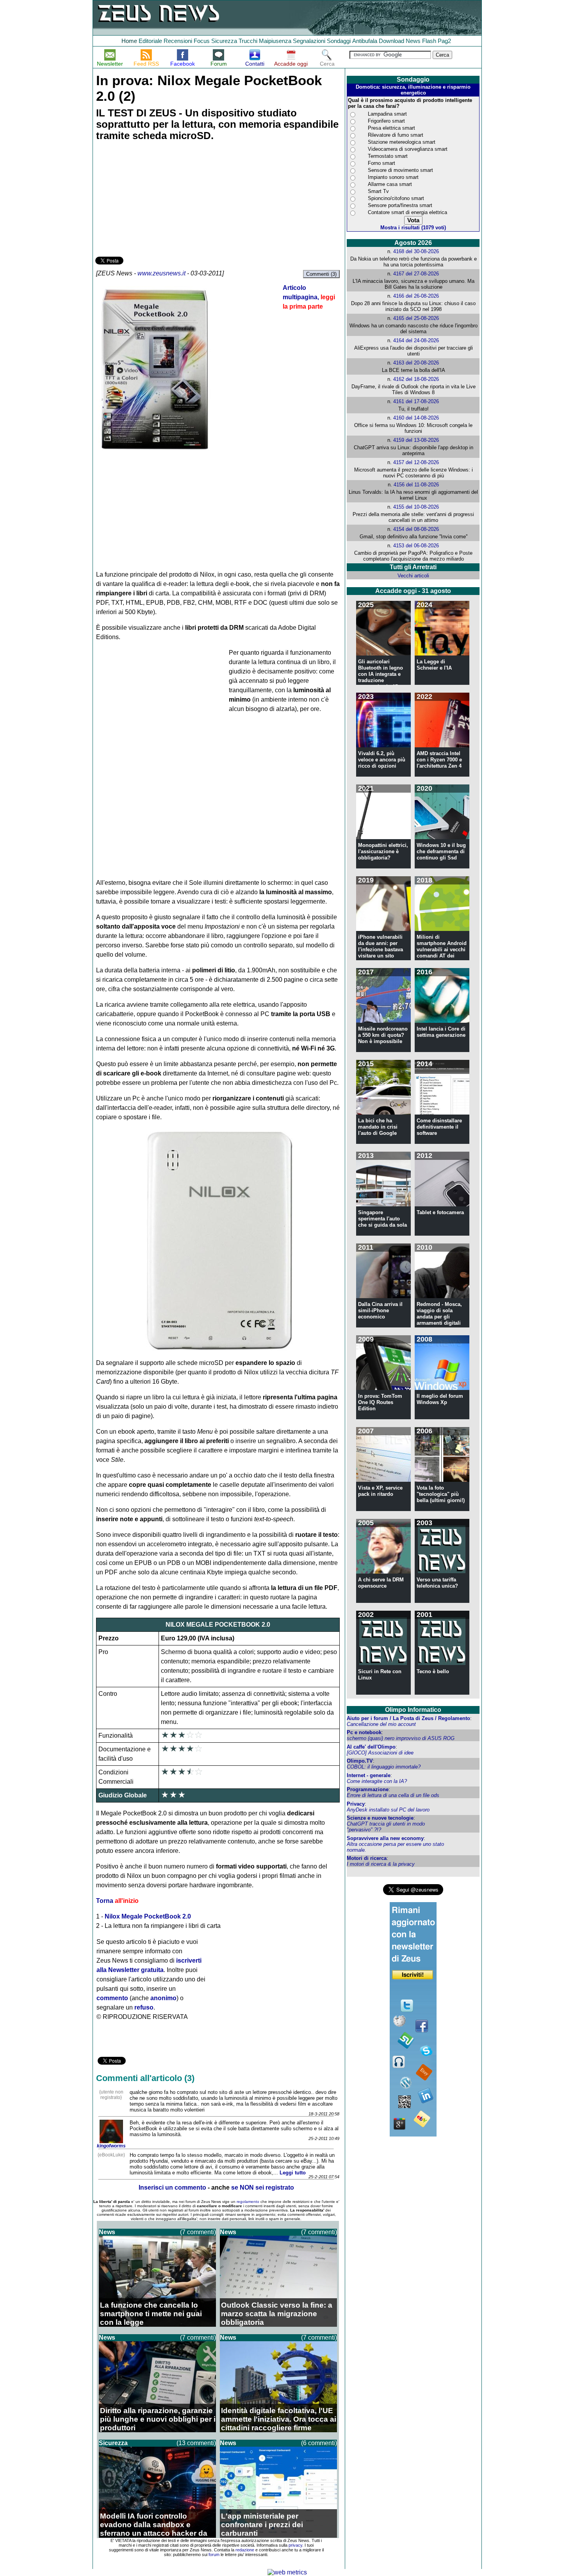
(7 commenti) (198, 2232)
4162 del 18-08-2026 (416, 379)
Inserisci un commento (172, 2187)
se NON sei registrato (263, 2187)
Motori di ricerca (367, 1858)
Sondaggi (339, 41)
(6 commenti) (319, 2443)
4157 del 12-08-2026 (416, 462)
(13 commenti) (196, 2443)
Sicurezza (224, 41)
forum (214, 2555)
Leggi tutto (293, 2173)
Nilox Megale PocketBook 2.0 (148, 1916)
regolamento (248, 2202)
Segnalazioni (309, 41)
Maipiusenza (275, 41)
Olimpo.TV (360, 1761)
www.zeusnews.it (161, 273)
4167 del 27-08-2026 (416, 274)
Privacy (356, 1804)
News (413, 41)
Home (129, 41)
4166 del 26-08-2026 (416, 296)
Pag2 (444, 41)
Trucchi (248, 41)
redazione (245, 2550)
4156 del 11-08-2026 (416, 485)
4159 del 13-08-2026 (416, 440)
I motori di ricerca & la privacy (381, 1864)
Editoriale (150, 41)
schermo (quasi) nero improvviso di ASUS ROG (401, 1738)
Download (391, 41)
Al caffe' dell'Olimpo (371, 1747)
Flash (429, 41)
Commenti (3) (321, 274)
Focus (202, 41)
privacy (295, 2545)
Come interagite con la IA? (377, 1781)
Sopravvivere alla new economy (385, 1838)
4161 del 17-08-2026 (416, 401)
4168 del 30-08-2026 (416, 251)
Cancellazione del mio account (381, 1724)
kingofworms (111, 2146)
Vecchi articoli (413, 576)
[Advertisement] (154, 200)
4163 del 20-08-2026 (416, 363)
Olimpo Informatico (413, 1710)
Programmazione (368, 1789)
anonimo (163, 1998)
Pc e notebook (364, 1732)
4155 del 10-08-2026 (416, 507)
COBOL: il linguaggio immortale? (384, 1767)
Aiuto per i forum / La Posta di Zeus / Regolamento (408, 1718)
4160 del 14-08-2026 (416, 418)
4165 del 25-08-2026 (416, 318)
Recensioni (178, 41)
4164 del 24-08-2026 (416, 340)
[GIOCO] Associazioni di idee (380, 1753)
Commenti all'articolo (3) (145, 2078)
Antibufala (365, 41)
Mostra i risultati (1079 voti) (413, 228)
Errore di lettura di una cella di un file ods (393, 1795)
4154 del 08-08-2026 (416, 529)
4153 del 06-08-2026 (416, 546)
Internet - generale (369, 1775)
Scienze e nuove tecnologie (380, 1818)
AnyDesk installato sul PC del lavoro (388, 1810)
